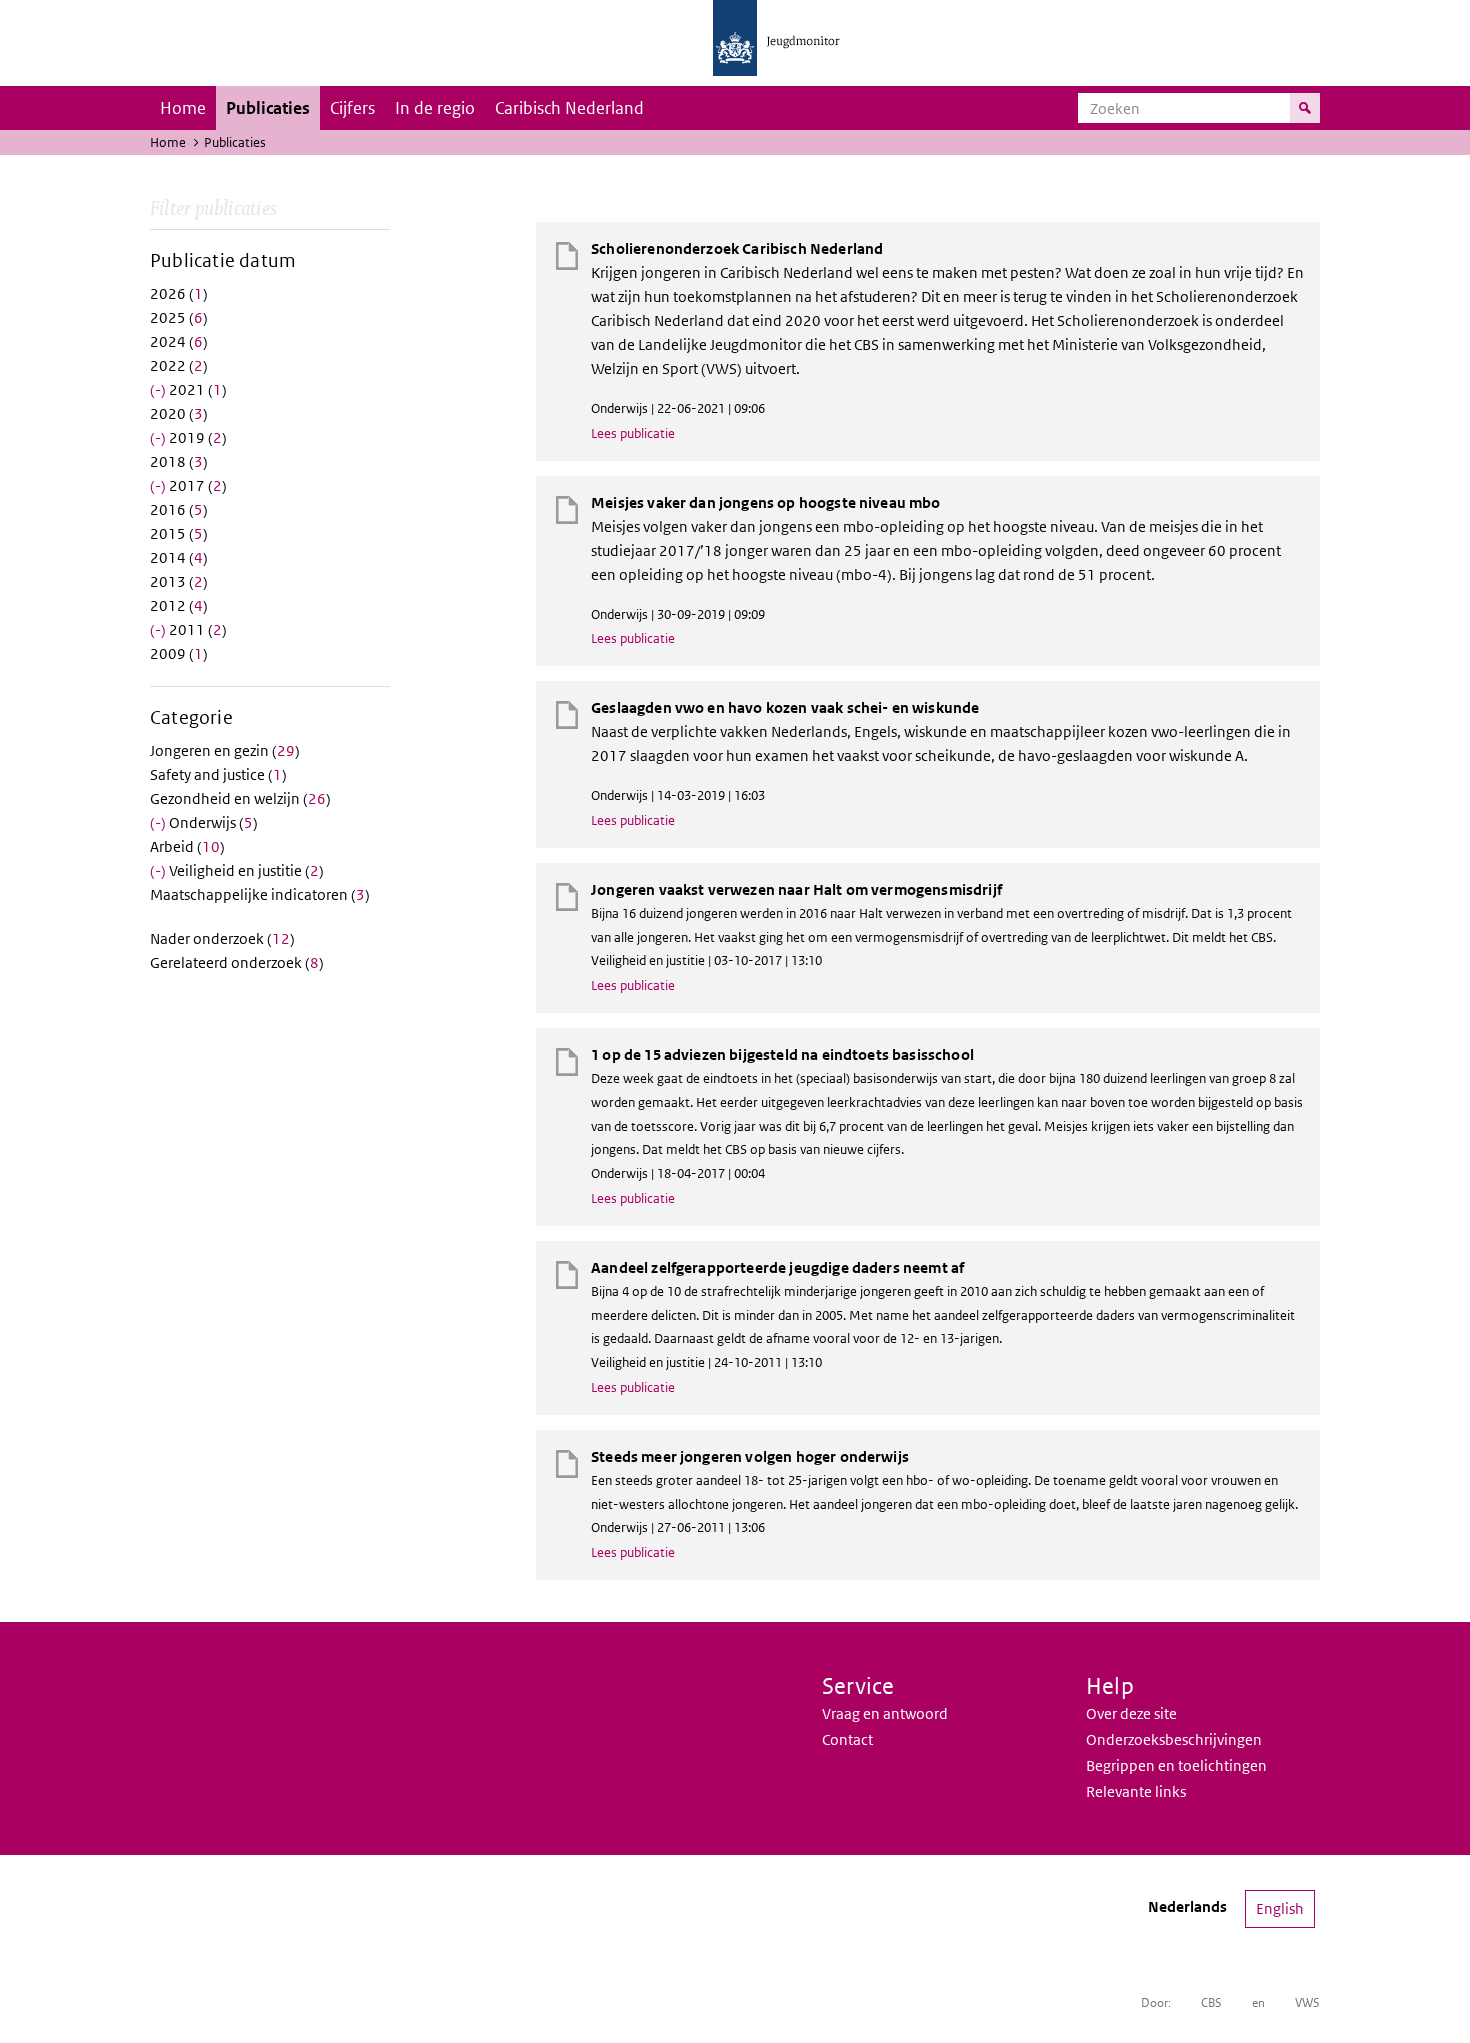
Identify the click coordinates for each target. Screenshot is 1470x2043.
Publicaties (268, 108)
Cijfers (352, 108)
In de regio (435, 108)
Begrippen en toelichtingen (1176, 1765)
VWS (1307, 2002)
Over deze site (1131, 1713)
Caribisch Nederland (569, 108)
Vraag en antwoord (885, 1713)
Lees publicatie (633, 433)
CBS (1211, 2002)
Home (183, 108)
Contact (847, 1739)
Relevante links (1136, 1791)
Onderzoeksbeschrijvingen (1174, 1739)
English (1280, 1908)
